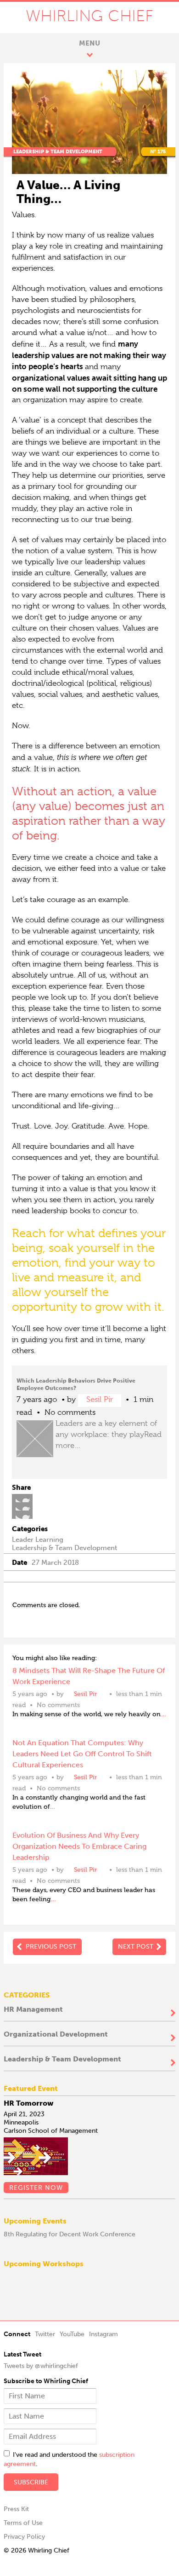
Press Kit (16, 2509)
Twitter (22, 1506)
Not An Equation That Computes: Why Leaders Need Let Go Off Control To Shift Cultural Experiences (82, 1754)
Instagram (103, 2334)
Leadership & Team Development (58, 152)
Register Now (36, 2188)
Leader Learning (38, 1540)
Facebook (22, 1498)
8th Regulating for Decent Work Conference (70, 2234)
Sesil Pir (100, 1399)
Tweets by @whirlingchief (41, 2366)
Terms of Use (23, 2523)
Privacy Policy (24, 2537)
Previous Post (51, 1947)
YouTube (72, 2334)
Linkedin (22, 1515)
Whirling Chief (89, 16)
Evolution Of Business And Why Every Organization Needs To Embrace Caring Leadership (79, 1846)
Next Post (136, 1947)
